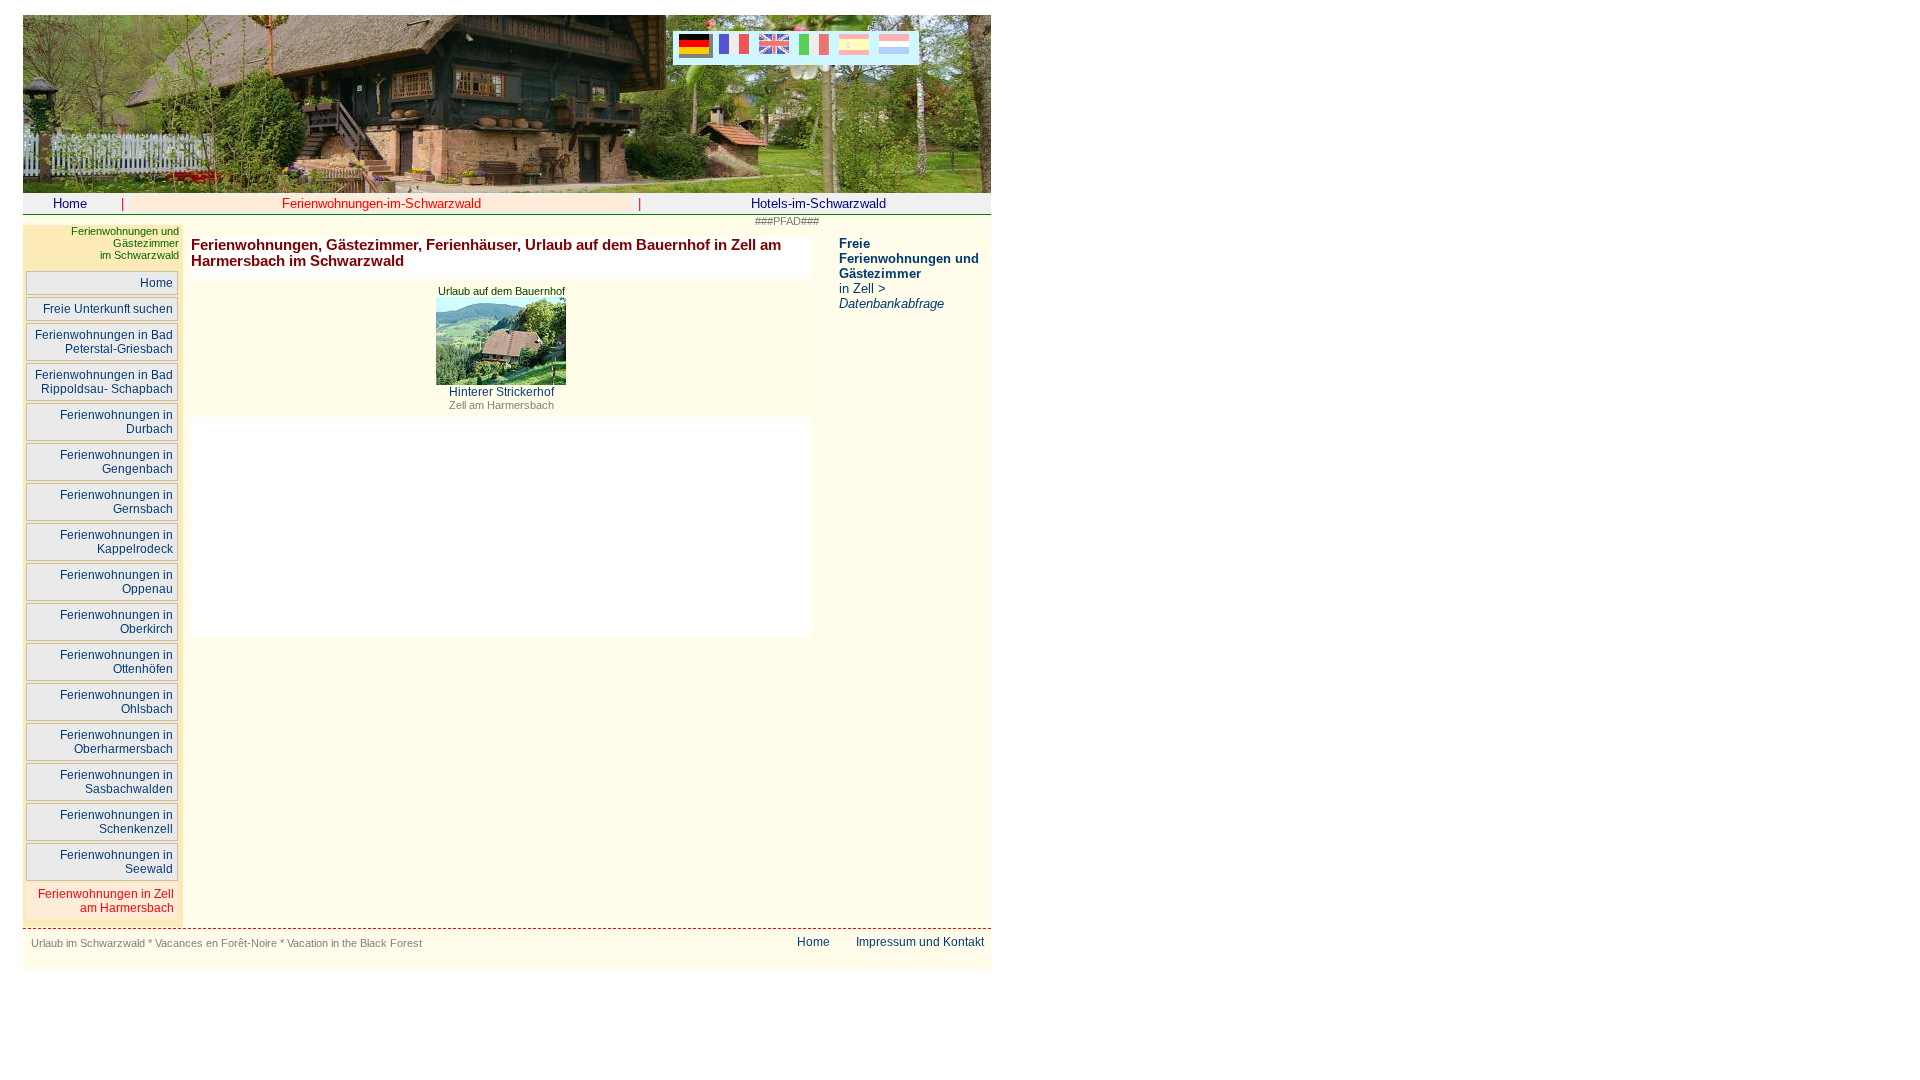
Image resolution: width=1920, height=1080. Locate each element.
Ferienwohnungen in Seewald (116, 862)
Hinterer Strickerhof (501, 392)
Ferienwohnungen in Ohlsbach (116, 702)
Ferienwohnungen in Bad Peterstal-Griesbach (104, 342)
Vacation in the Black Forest (354, 943)
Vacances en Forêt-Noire (216, 943)
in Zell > (909, 273)
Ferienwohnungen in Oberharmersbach (116, 742)
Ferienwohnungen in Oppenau (116, 582)
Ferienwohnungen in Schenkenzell (116, 822)
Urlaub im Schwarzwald (88, 943)
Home (70, 203)
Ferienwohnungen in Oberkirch (116, 622)
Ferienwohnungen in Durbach (116, 422)
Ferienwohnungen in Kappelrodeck (116, 542)
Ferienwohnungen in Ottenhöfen (116, 662)
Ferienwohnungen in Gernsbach (116, 502)
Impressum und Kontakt (920, 942)
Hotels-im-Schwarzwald (818, 203)
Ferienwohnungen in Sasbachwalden (116, 782)
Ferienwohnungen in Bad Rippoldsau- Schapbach (104, 382)
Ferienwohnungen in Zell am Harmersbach (106, 901)
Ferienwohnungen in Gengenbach (116, 462)
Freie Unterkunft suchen (108, 309)
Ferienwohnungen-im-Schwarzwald (381, 203)
